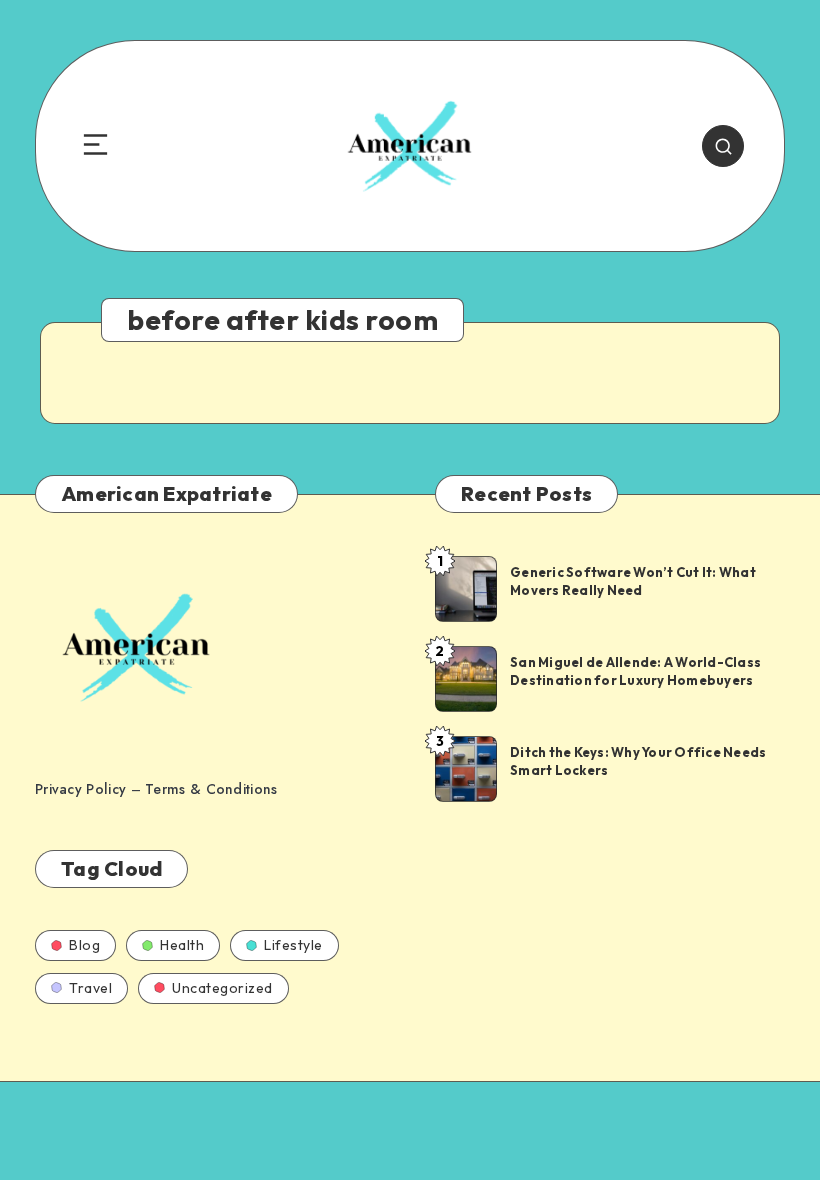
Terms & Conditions (211, 789)
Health (182, 945)
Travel (90, 988)
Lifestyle (293, 945)
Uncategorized (222, 988)
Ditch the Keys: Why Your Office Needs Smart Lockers (638, 761)
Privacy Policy (80, 789)
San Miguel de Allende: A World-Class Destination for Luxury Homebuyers (635, 671)
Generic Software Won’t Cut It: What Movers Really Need (633, 581)
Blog (84, 945)
